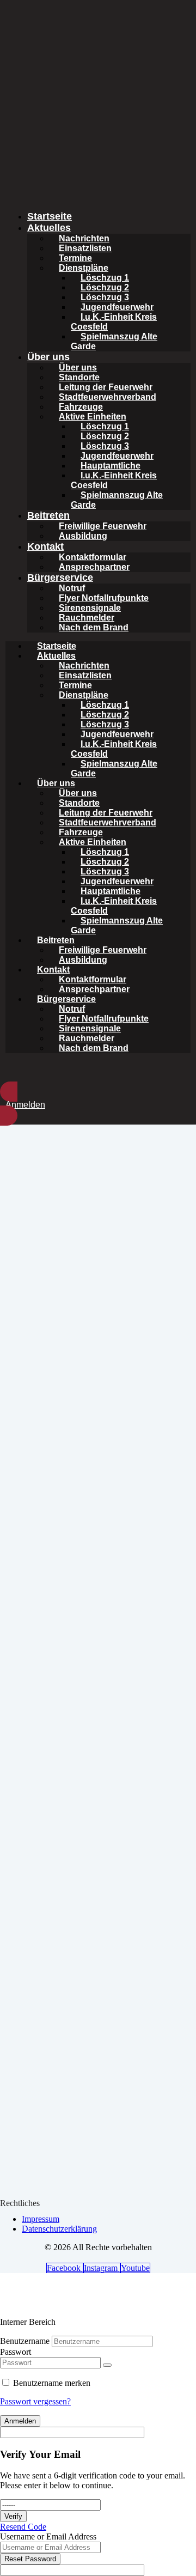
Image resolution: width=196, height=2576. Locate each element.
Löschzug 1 (105, 278)
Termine (75, 258)
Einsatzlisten (85, 248)
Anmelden (20, 2421)
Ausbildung (83, 536)
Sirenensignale (90, 608)
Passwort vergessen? (35, 2401)
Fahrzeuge (81, 407)
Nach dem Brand (94, 627)
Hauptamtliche (111, 466)
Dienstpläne (84, 268)
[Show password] (107, 2365)
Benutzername (25, 2341)
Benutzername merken (52, 2383)
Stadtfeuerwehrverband (108, 397)
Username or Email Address (48, 2536)
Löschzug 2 (105, 287)
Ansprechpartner (94, 567)
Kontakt (45, 546)
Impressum (41, 2219)
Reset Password (30, 2559)
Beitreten (48, 515)
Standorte (79, 377)
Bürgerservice (60, 578)
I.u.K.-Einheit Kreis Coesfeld (114, 322)
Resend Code (23, 2527)
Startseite (50, 216)
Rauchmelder (87, 618)
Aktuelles (49, 228)
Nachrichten (84, 238)
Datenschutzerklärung (59, 2229)
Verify (13, 2516)
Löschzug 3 (105, 297)
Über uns (48, 357)
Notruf (72, 588)
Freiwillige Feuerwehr (103, 526)
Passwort (16, 2352)
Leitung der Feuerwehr (106, 387)
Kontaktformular (93, 557)
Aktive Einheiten (93, 417)
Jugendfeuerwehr (117, 307)
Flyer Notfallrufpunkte (104, 598)
